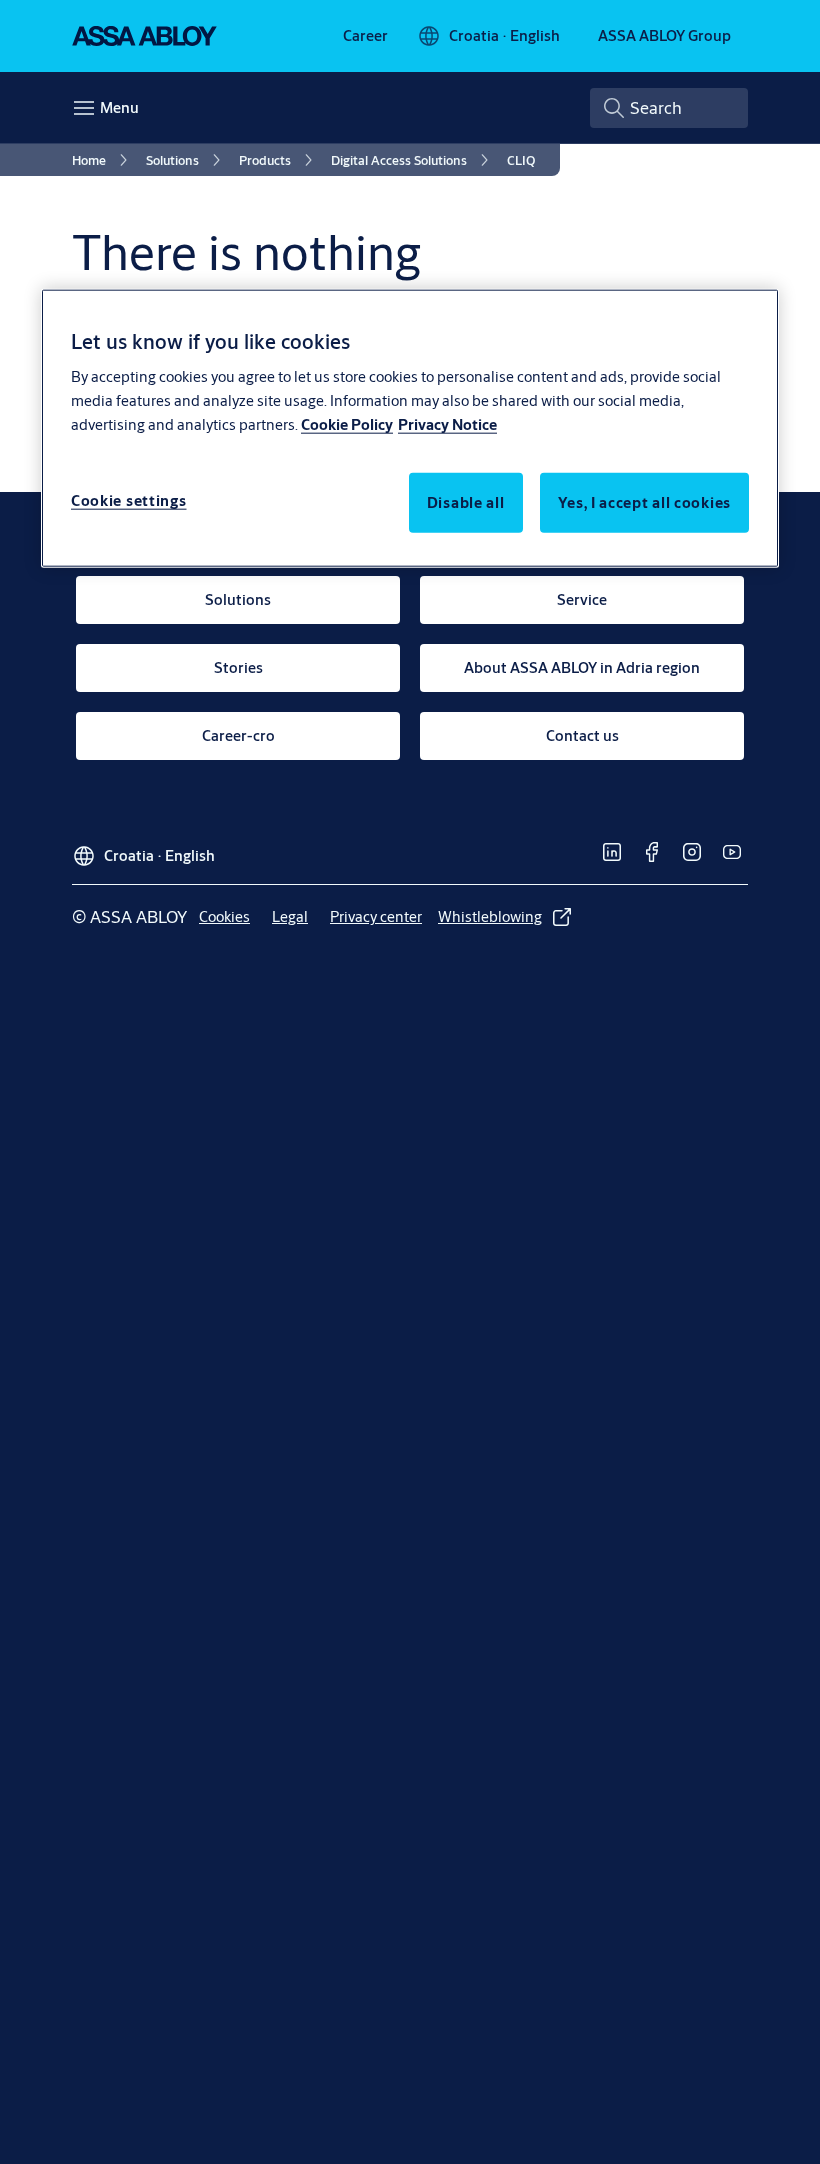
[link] (365, 36)
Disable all (466, 502)
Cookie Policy (347, 424)
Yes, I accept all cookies (645, 502)
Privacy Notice (447, 424)
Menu (119, 107)
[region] (410, 427)
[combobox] (669, 108)
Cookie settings (129, 500)
